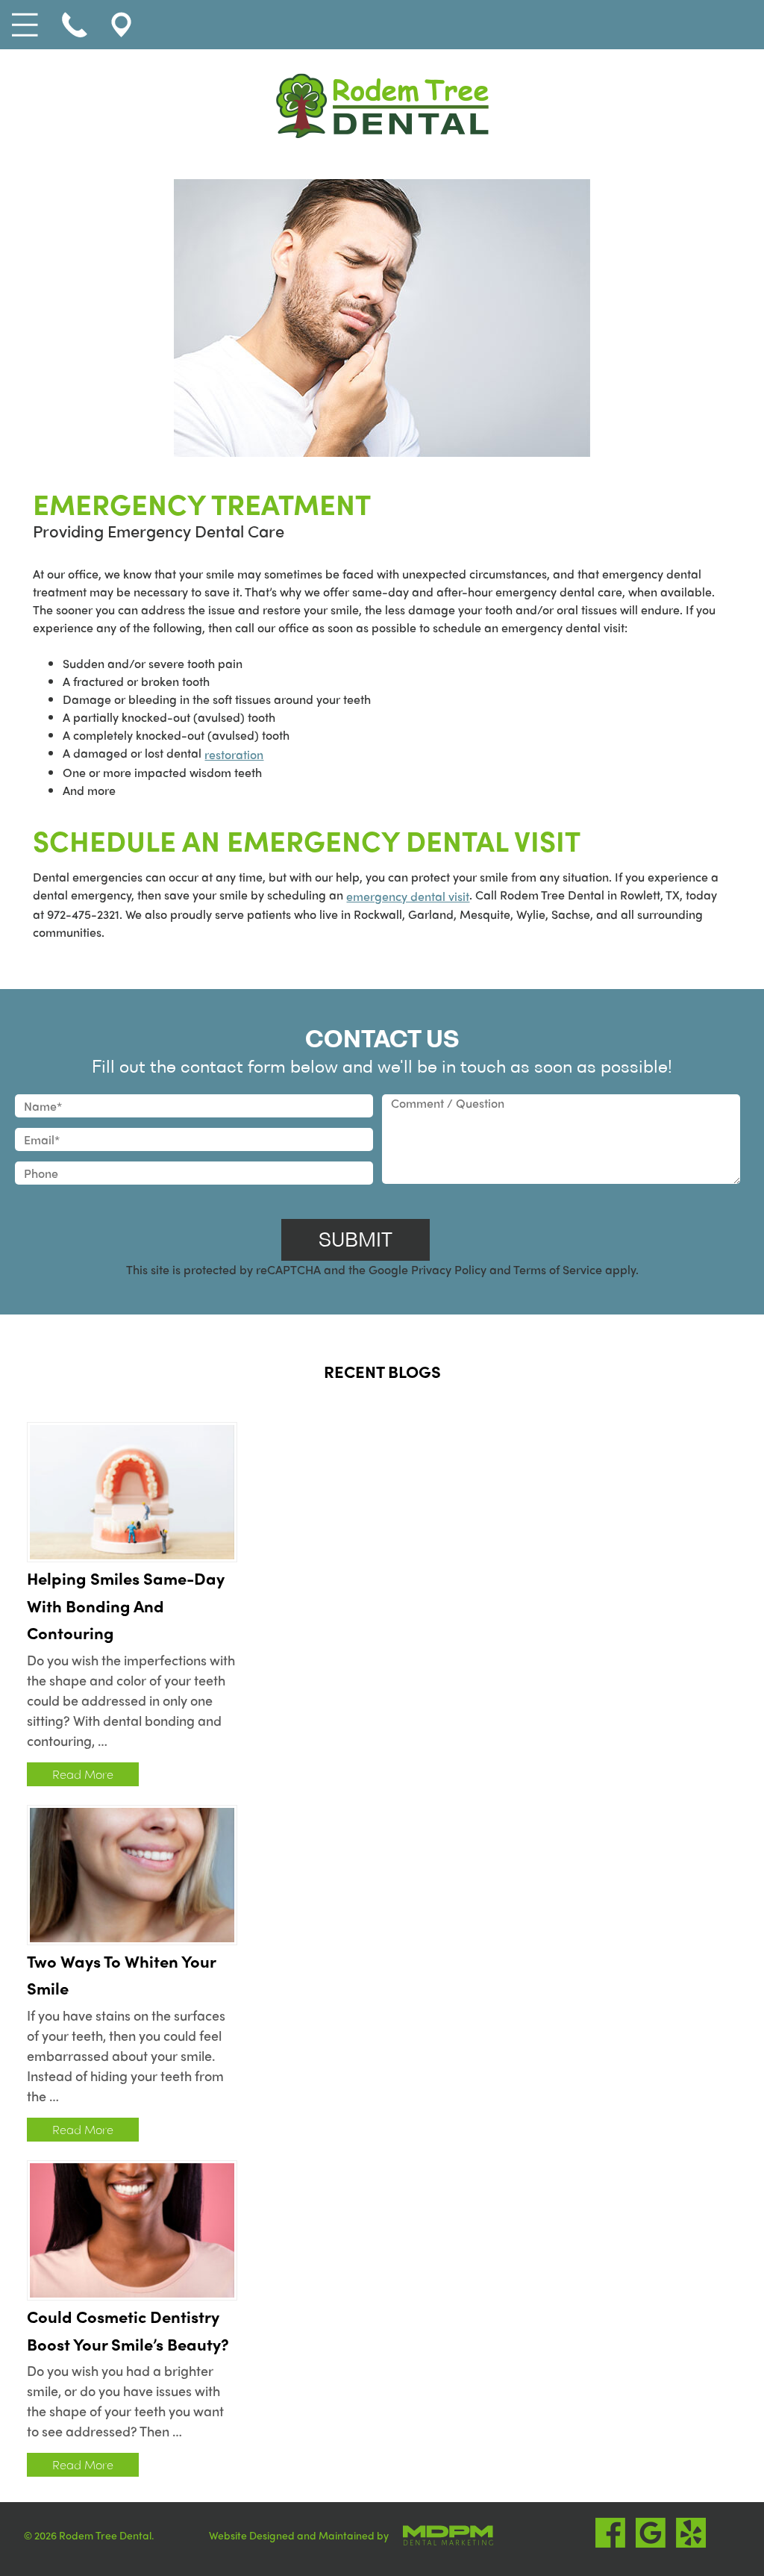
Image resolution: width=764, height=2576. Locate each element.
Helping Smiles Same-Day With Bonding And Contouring (126, 1606)
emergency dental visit (408, 896)
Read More (83, 1774)
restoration (234, 754)
